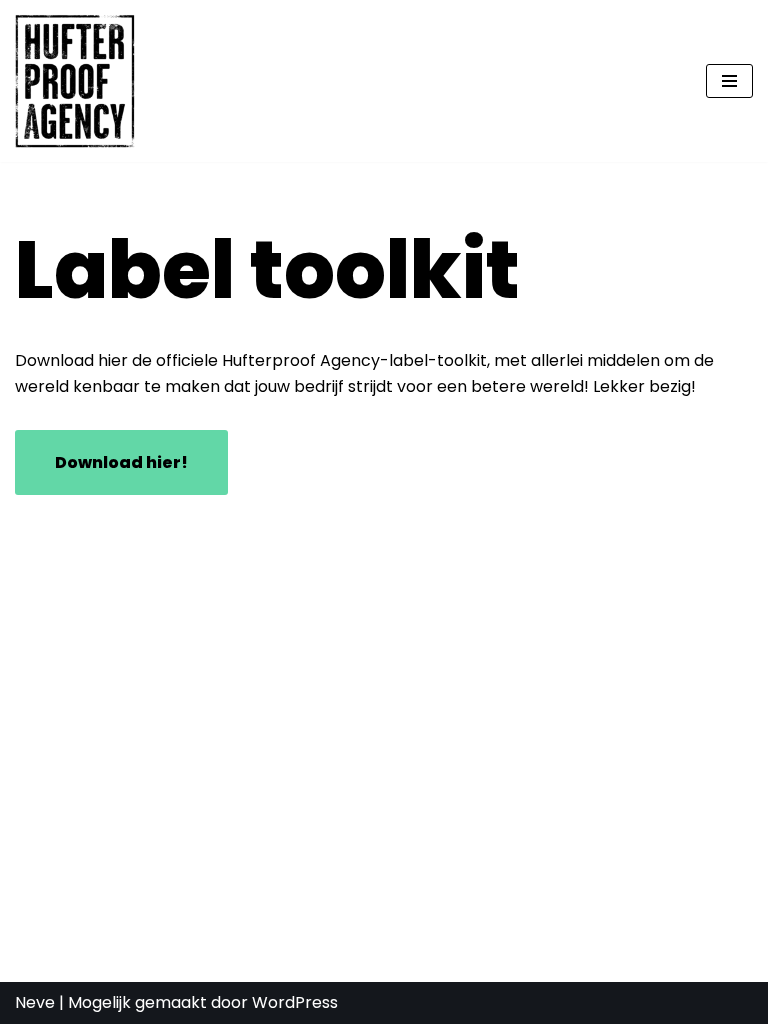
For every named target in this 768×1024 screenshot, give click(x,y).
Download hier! (121, 462)
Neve (35, 1002)
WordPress (295, 1002)
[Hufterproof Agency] (75, 81)
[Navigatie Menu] (729, 81)
